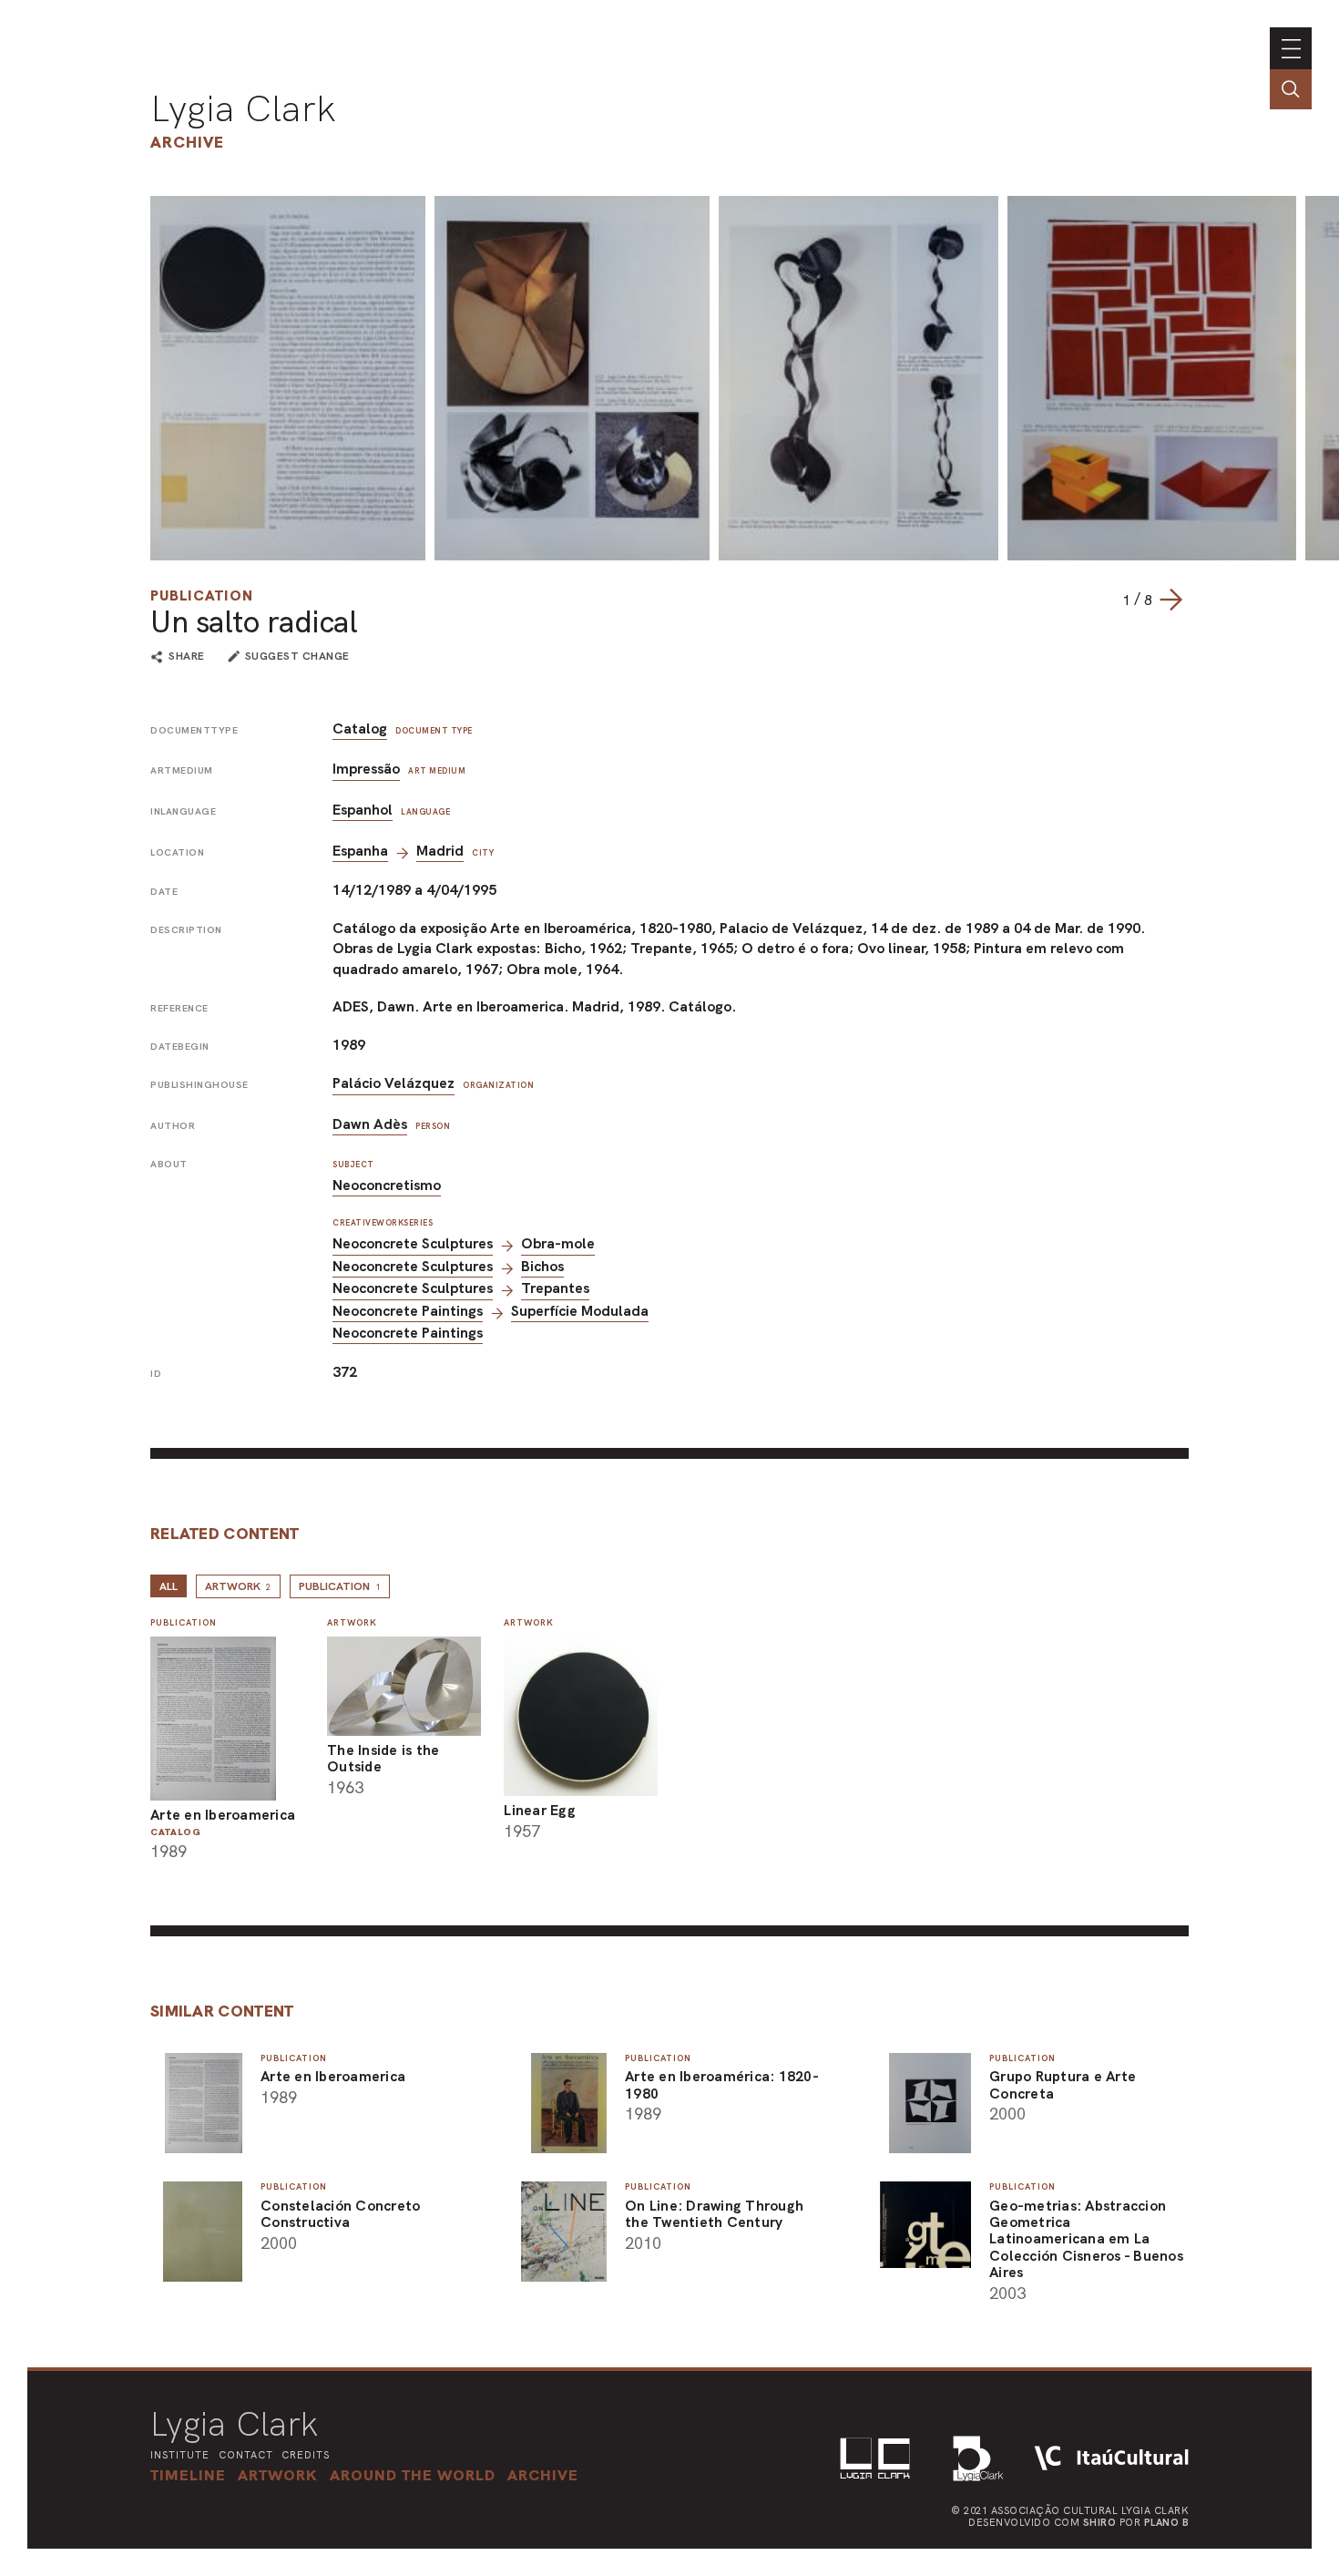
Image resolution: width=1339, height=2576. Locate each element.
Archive (187, 142)
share (187, 657)
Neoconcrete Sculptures (413, 1243)
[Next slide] (1170, 600)
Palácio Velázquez (394, 1083)
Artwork (238, 1586)
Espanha (360, 851)
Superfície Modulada (580, 1311)
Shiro (1100, 2522)
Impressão (366, 769)
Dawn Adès (370, 1124)
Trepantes (555, 1288)
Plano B (1167, 2522)
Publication (202, 595)
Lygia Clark (243, 108)
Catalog (360, 729)
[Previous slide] (1104, 600)
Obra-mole (558, 1243)
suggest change (297, 656)
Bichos (542, 1266)
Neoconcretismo (387, 1185)
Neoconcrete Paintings (408, 1311)
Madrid (440, 851)
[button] (413, 2475)
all (169, 1586)
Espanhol (363, 810)
